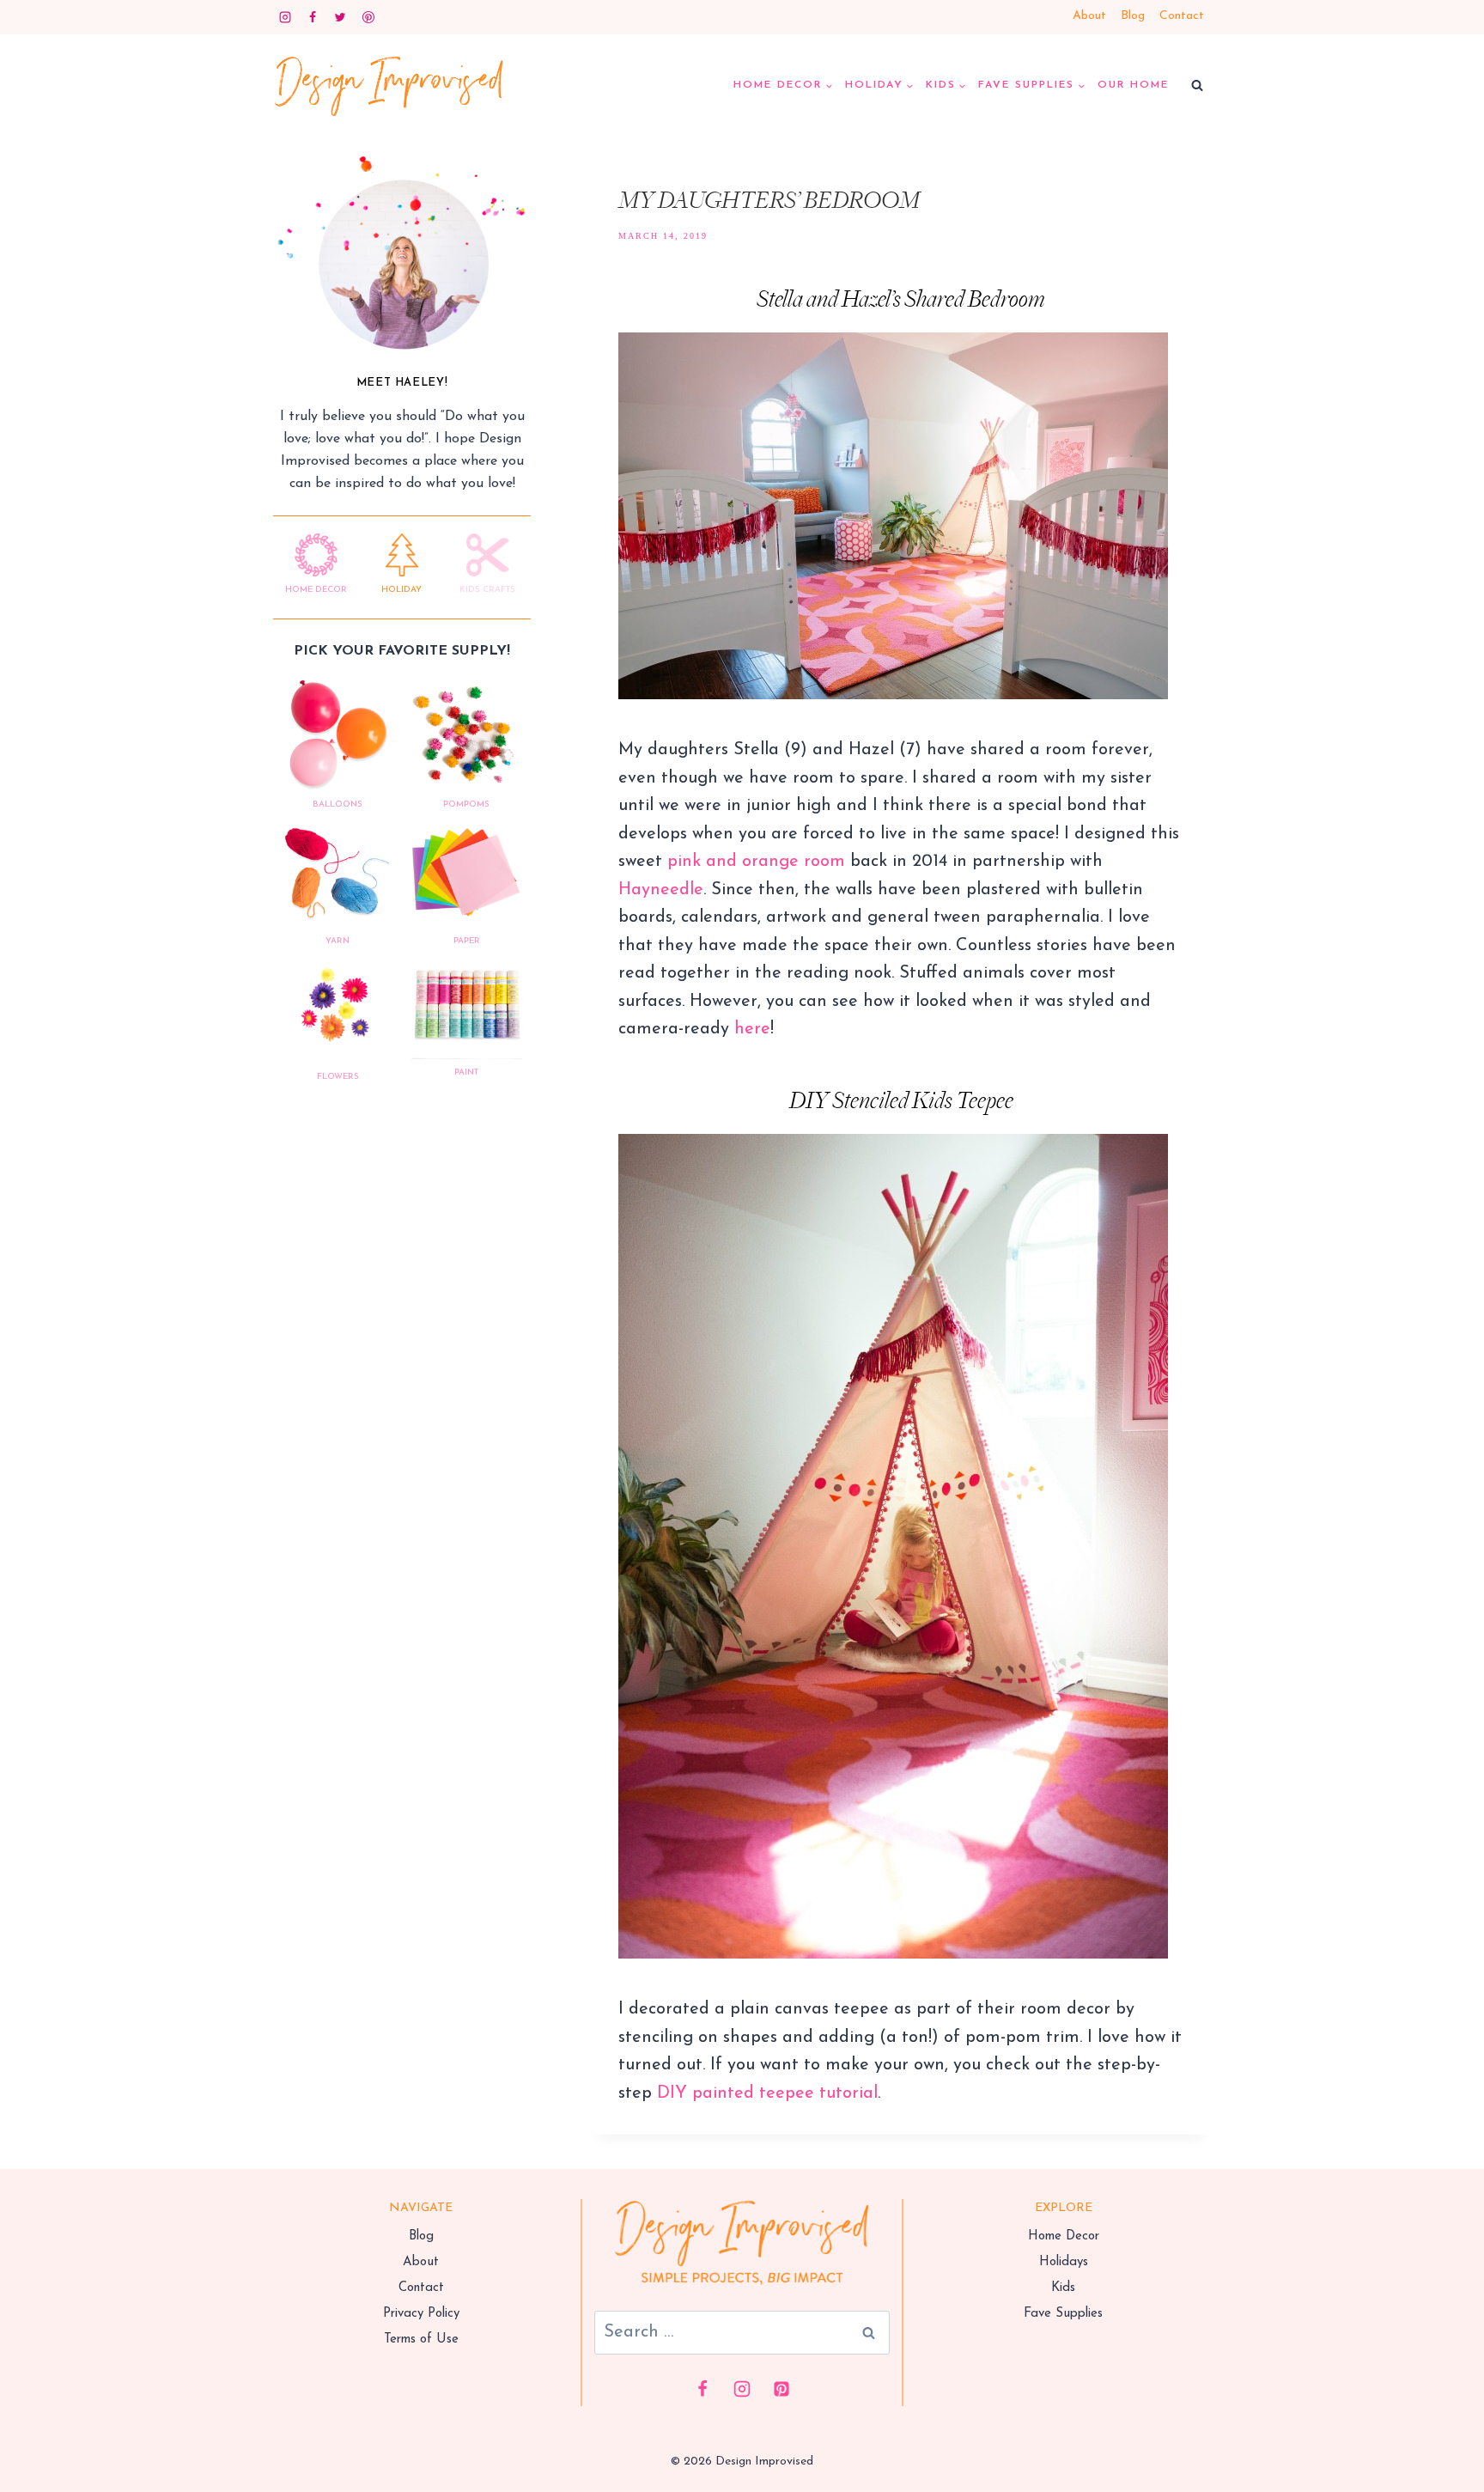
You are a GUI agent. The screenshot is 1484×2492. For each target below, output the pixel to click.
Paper (467, 941)
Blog (1133, 16)
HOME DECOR (316, 590)
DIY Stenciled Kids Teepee (901, 1102)
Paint (466, 1072)
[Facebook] (313, 17)
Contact (1182, 16)
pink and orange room (756, 862)
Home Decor (1064, 2236)
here (752, 1029)
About (1089, 16)
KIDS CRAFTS (487, 590)
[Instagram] (285, 17)
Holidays (1064, 2262)
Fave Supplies (1063, 2314)
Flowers (338, 1077)
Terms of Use (421, 2340)
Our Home (1133, 85)
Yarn (338, 941)
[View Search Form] (1197, 86)
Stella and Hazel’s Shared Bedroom (901, 300)
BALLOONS (338, 804)
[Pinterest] (368, 17)
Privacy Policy (421, 2314)
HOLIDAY (401, 590)
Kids (1063, 2288)
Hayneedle (661, 890)
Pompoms (466, 804)
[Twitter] (340, 17)
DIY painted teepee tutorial (767, 2093)
